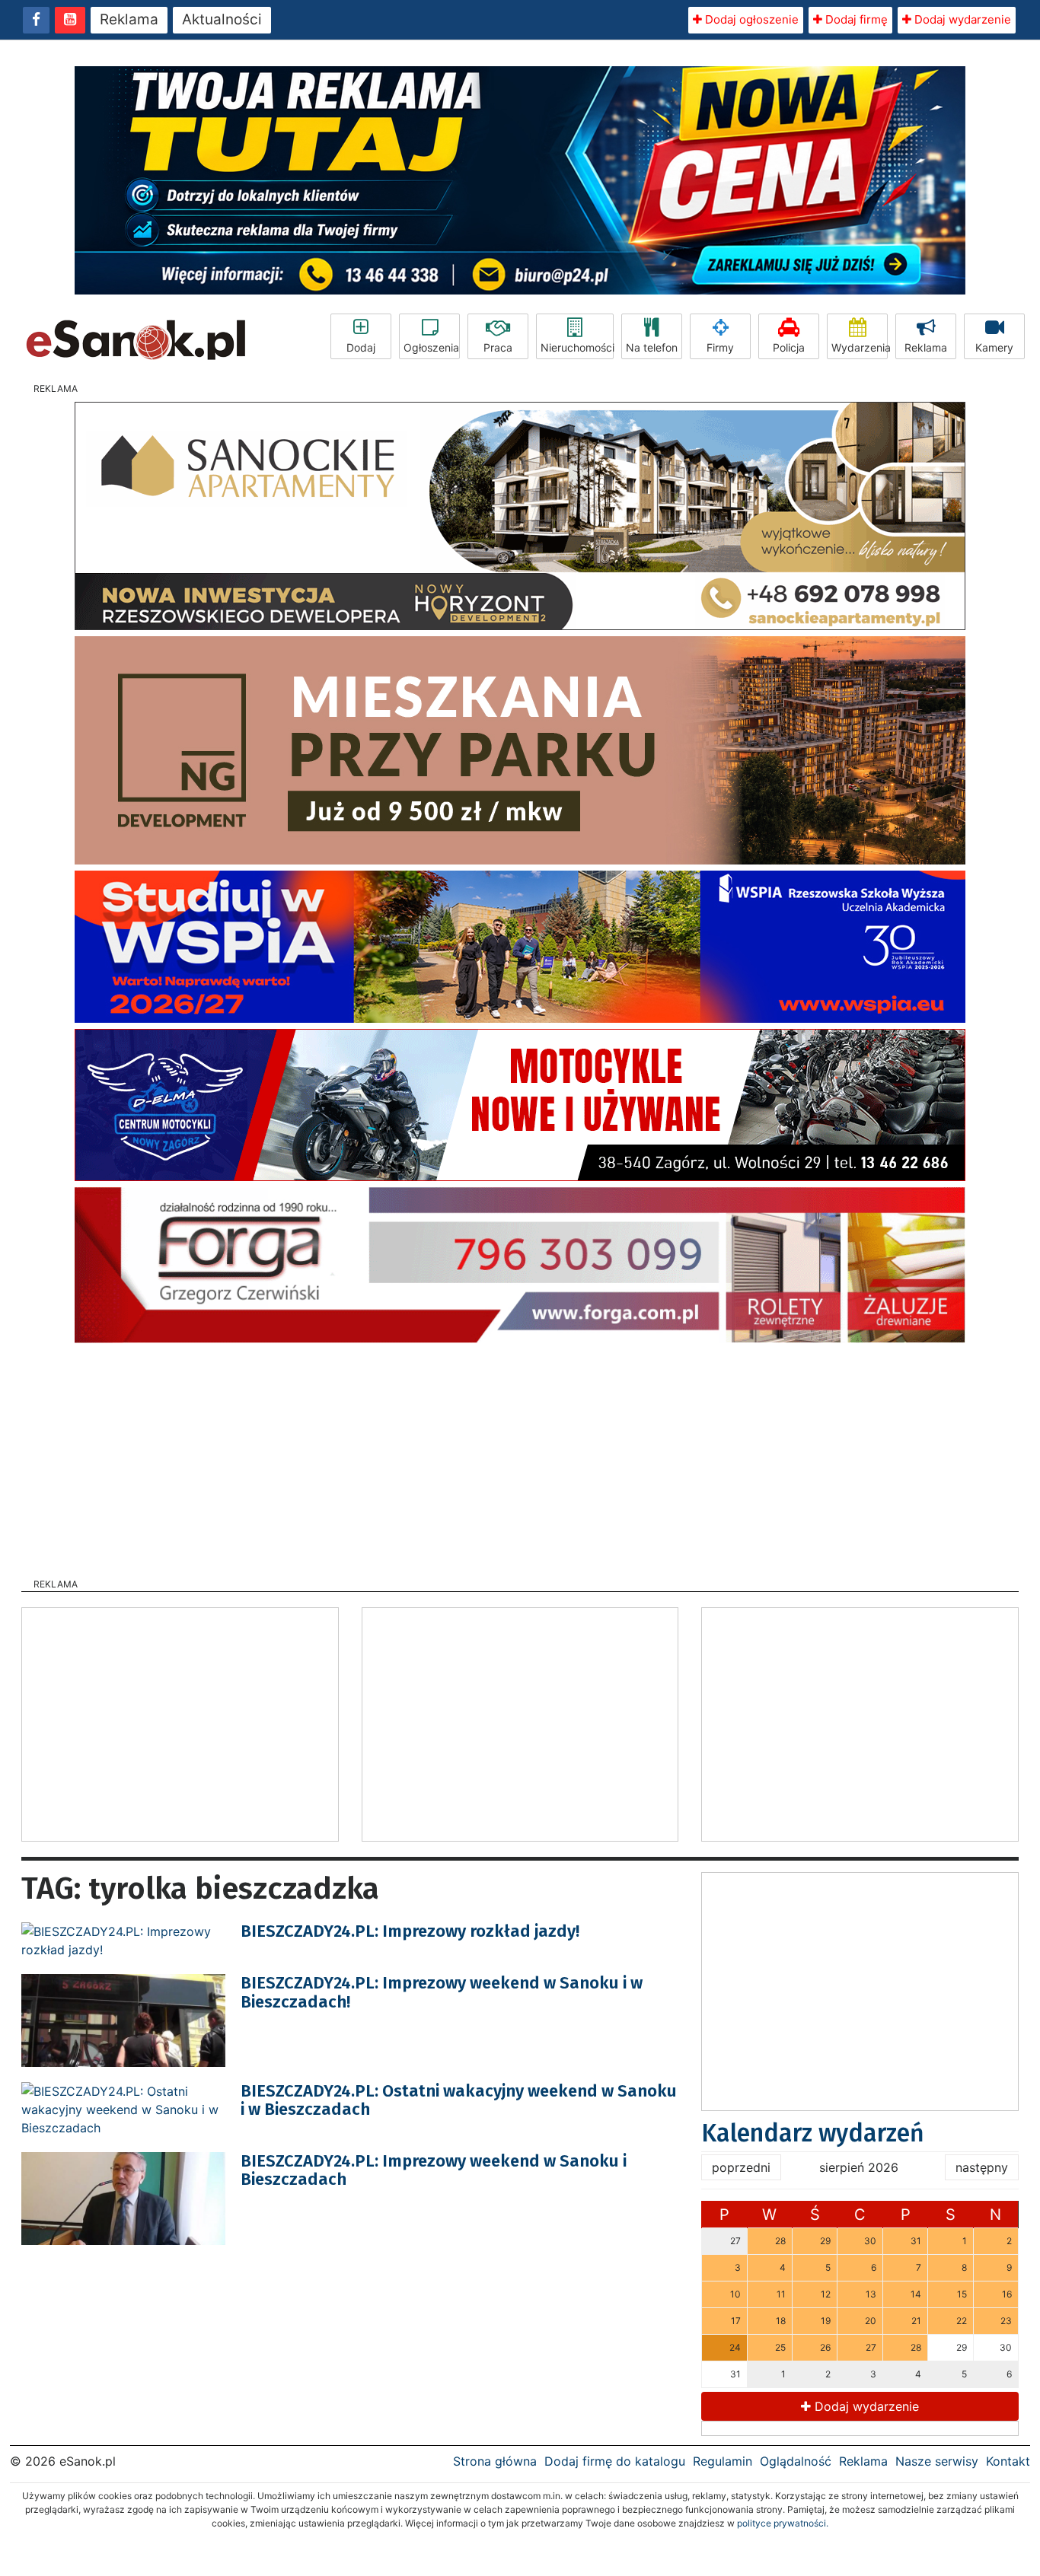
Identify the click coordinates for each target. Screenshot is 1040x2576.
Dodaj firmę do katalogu (615, 2461)
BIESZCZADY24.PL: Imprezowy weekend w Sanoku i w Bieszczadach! (442, 1992)
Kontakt (1008, 2461)
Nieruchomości (577, 347)
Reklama (129, 19)
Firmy (720, 347)
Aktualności (222, 19)
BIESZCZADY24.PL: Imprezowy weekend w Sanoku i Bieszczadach (434, 2170)
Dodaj (361, 347)
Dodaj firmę (855, 19)
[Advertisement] (520, 1456)
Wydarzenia (860, 347)
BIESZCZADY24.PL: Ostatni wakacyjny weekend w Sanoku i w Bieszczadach (459, 2100)
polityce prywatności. (783, 2523)
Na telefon (652, 347)
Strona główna (495, 2461)
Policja (789, 347)
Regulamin (723, 2461)
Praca (498, 347)
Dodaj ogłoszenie (750, 19)
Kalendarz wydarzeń (813, 2133)
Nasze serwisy (937, 2461)
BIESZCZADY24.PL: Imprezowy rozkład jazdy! (410, 1931)
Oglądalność (796, 2461)
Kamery (994, 347)
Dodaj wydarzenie (961, 19)
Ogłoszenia (431, 347)
